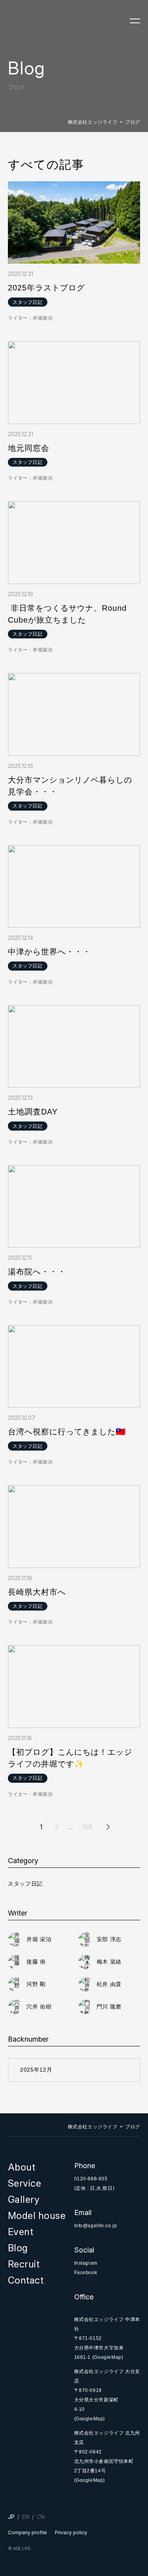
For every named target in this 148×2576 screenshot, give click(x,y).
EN (26, 2517)
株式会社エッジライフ (93, 122)
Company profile (27, 2532)
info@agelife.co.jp (96, 2226)
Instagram (86, 2263)
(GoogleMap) (108, 2357)
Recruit (24, 2264)
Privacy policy (71, 2532)
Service (24, 2183)
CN (41, 2517)
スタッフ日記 (25, 1884)
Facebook (86, 2273)
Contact (26, 2280)
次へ (106, 1827)
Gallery (24, 2199)
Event (21, 2232)
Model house (37, 2216)
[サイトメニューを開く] (135, 21)
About (22, 2167)
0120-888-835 (91, 2179)
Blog (18, 2248)
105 (87, 1827)
